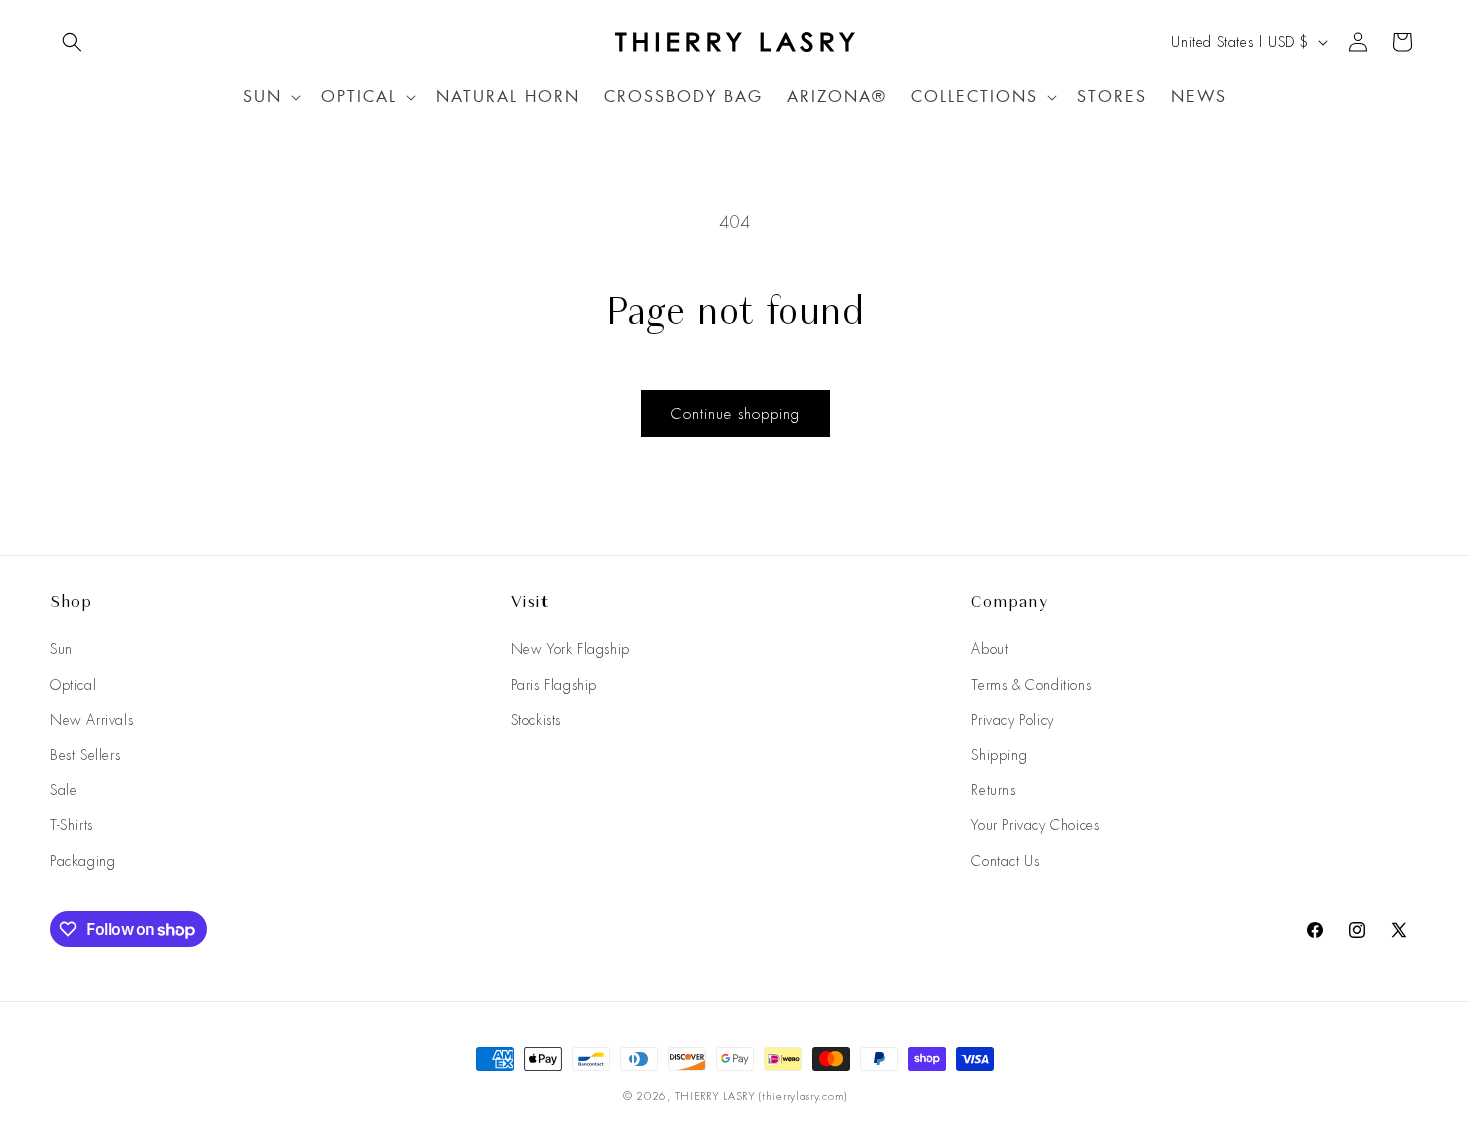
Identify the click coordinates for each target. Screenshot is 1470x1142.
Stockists (536, 720)
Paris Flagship (554, 685)
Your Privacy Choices (1035, 825)
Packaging (82, 861)
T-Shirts (71, 825)
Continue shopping (735, 414)
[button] (72, 42)
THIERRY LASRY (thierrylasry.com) (761, 1096)
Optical (73, 685)
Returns (993, 790)
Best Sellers (85, 755)
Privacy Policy (1012, 720)
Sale (63, 790)
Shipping (999, 755)
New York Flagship (570, 649)
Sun (61, 649)
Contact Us (1005, 861)
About (989, 649)
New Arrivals (91, 720)
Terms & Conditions (1031, 685)
